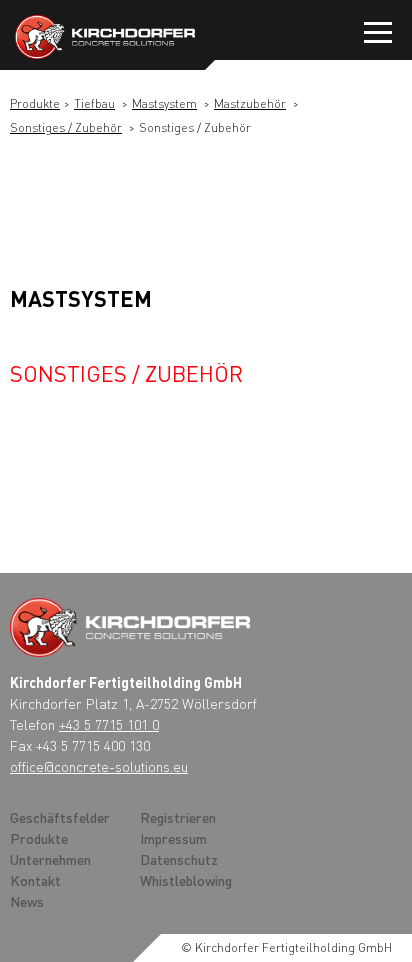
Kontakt (35, 880)
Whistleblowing (186, 880)
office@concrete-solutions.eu (99, 766)
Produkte (35, 103)
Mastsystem (164, 103)
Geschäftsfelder (60, 817)
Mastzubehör (250, 103)
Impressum (173, 838)
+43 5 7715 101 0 (109, 724)
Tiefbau (94, 103)
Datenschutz (179, 859)
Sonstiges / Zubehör (66, 127)
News (27, 901)
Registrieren (178, 817)
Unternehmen (50, 859)
